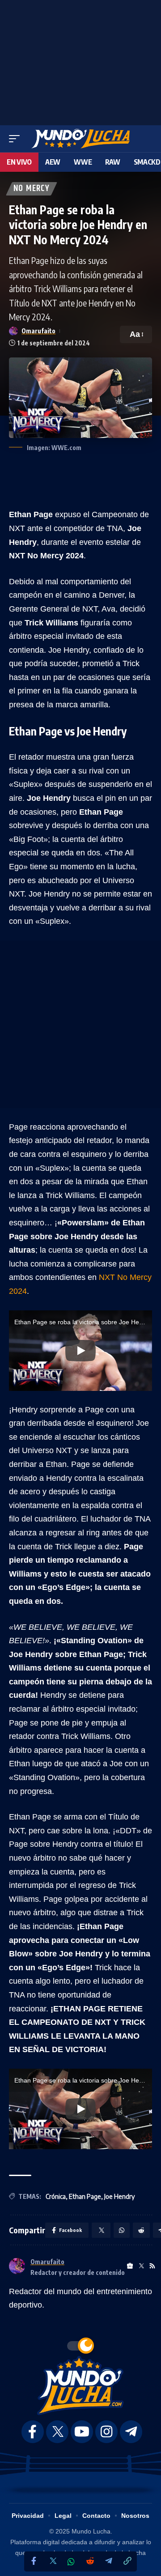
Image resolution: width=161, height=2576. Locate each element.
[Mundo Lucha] (80, 139)
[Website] (130, 2266)
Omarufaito (38, 331)
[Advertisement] (80, 60)
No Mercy (32, 189)
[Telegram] (109, 2561)
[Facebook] (34, 2561)
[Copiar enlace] (127, 2561)
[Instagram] (106, 2432)
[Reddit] (90, 2561)
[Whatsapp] (71, 2562)
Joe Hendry (119, 2196)
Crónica (56, 2196)
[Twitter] (52, 2561)
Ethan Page (85, 2196)
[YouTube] (82, 2432)
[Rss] (152, 2266)
